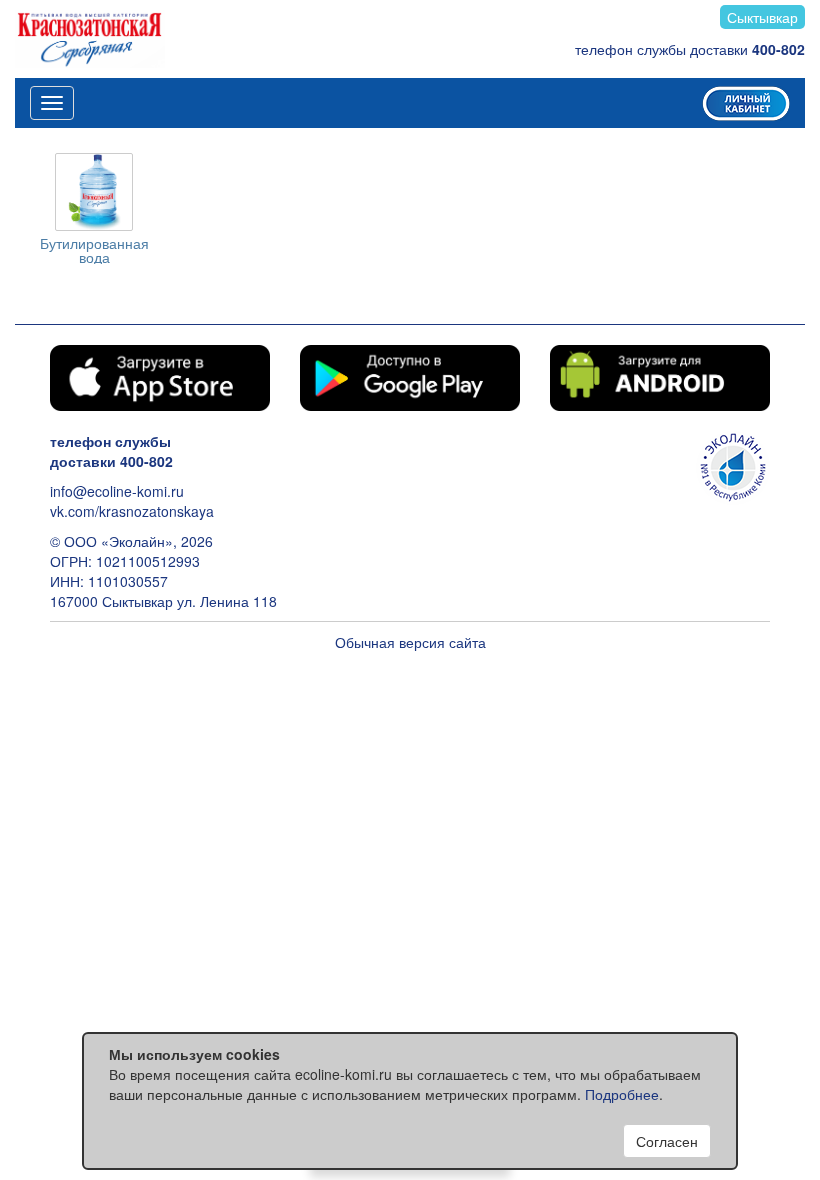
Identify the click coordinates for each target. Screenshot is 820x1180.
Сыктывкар (762, 17)
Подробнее (622, 1094)
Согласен (667, 1141)
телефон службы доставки (690, 49)
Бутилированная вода (94, 250)
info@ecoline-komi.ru (117, 491)
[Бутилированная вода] (94, 192)
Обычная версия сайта (410, 642)
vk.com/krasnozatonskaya (132, 511)
